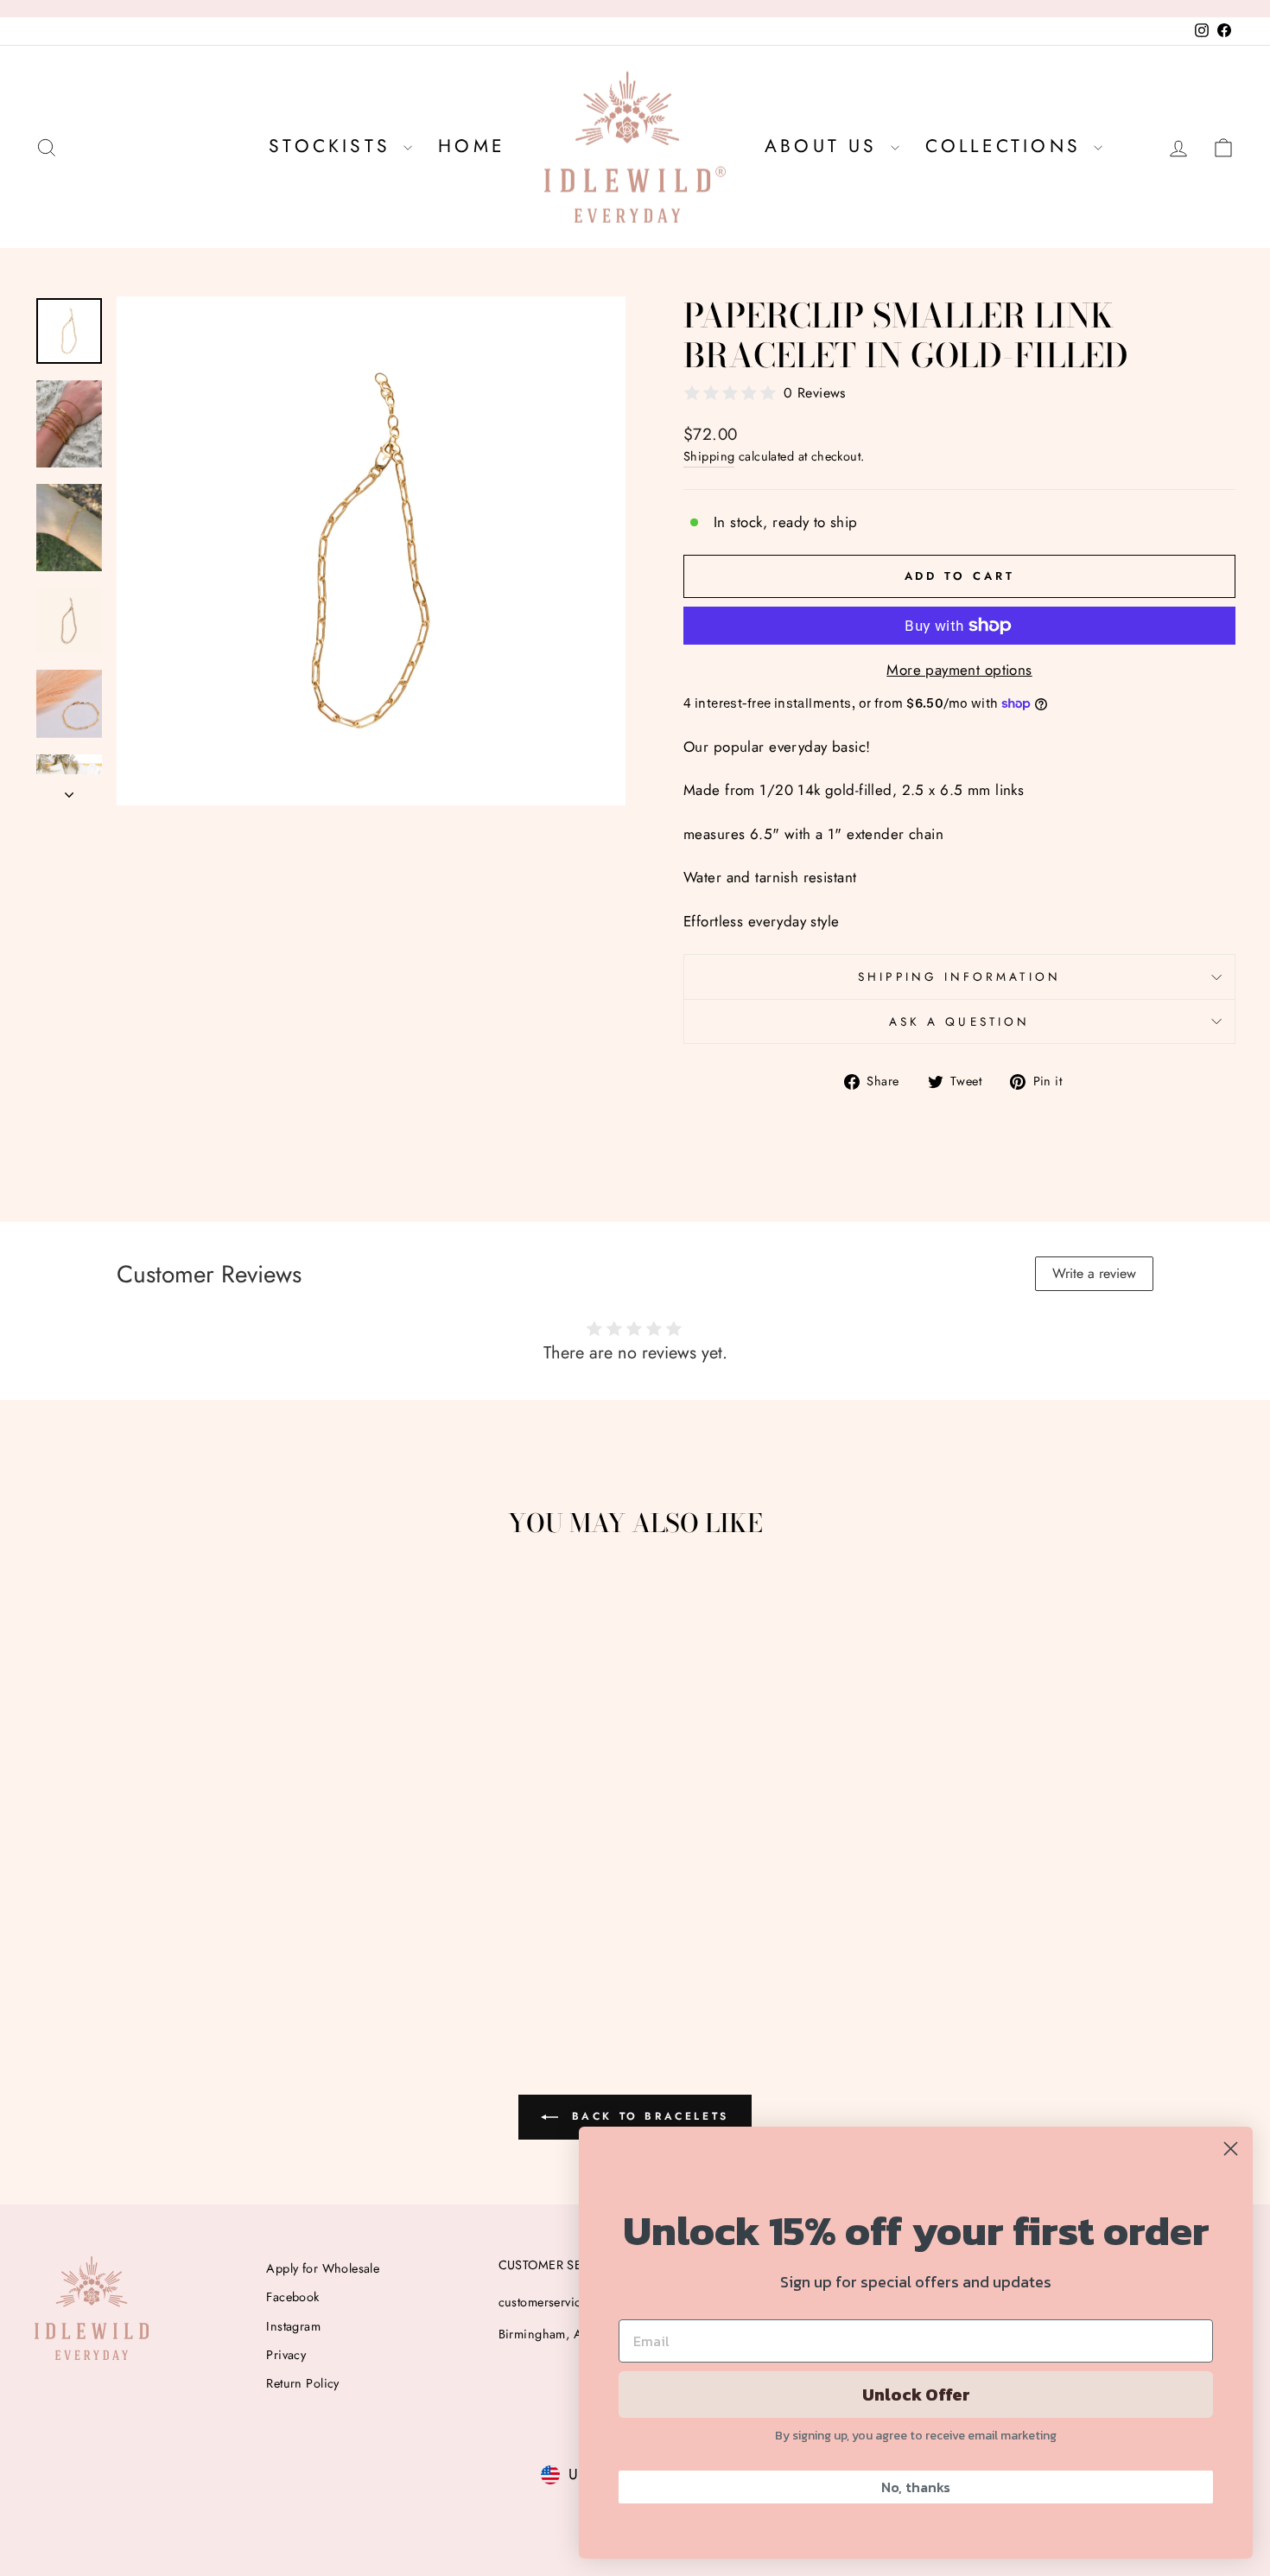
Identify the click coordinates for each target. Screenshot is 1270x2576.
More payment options (959, 670)
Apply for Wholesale (323, 2268)
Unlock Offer (916, 2395)
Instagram (293, 2326)
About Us (825, 146)
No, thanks (916, 2487)
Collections (1007, 146)
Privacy (286, 2355)
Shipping (709, 456)
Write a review (1094, 1273)
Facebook (292, 2297)
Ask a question (959, 1021)
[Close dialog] (1231, 2149)
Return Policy (303, 2383)
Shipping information (959, 976)
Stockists (334, 146)
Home (472, 146)
